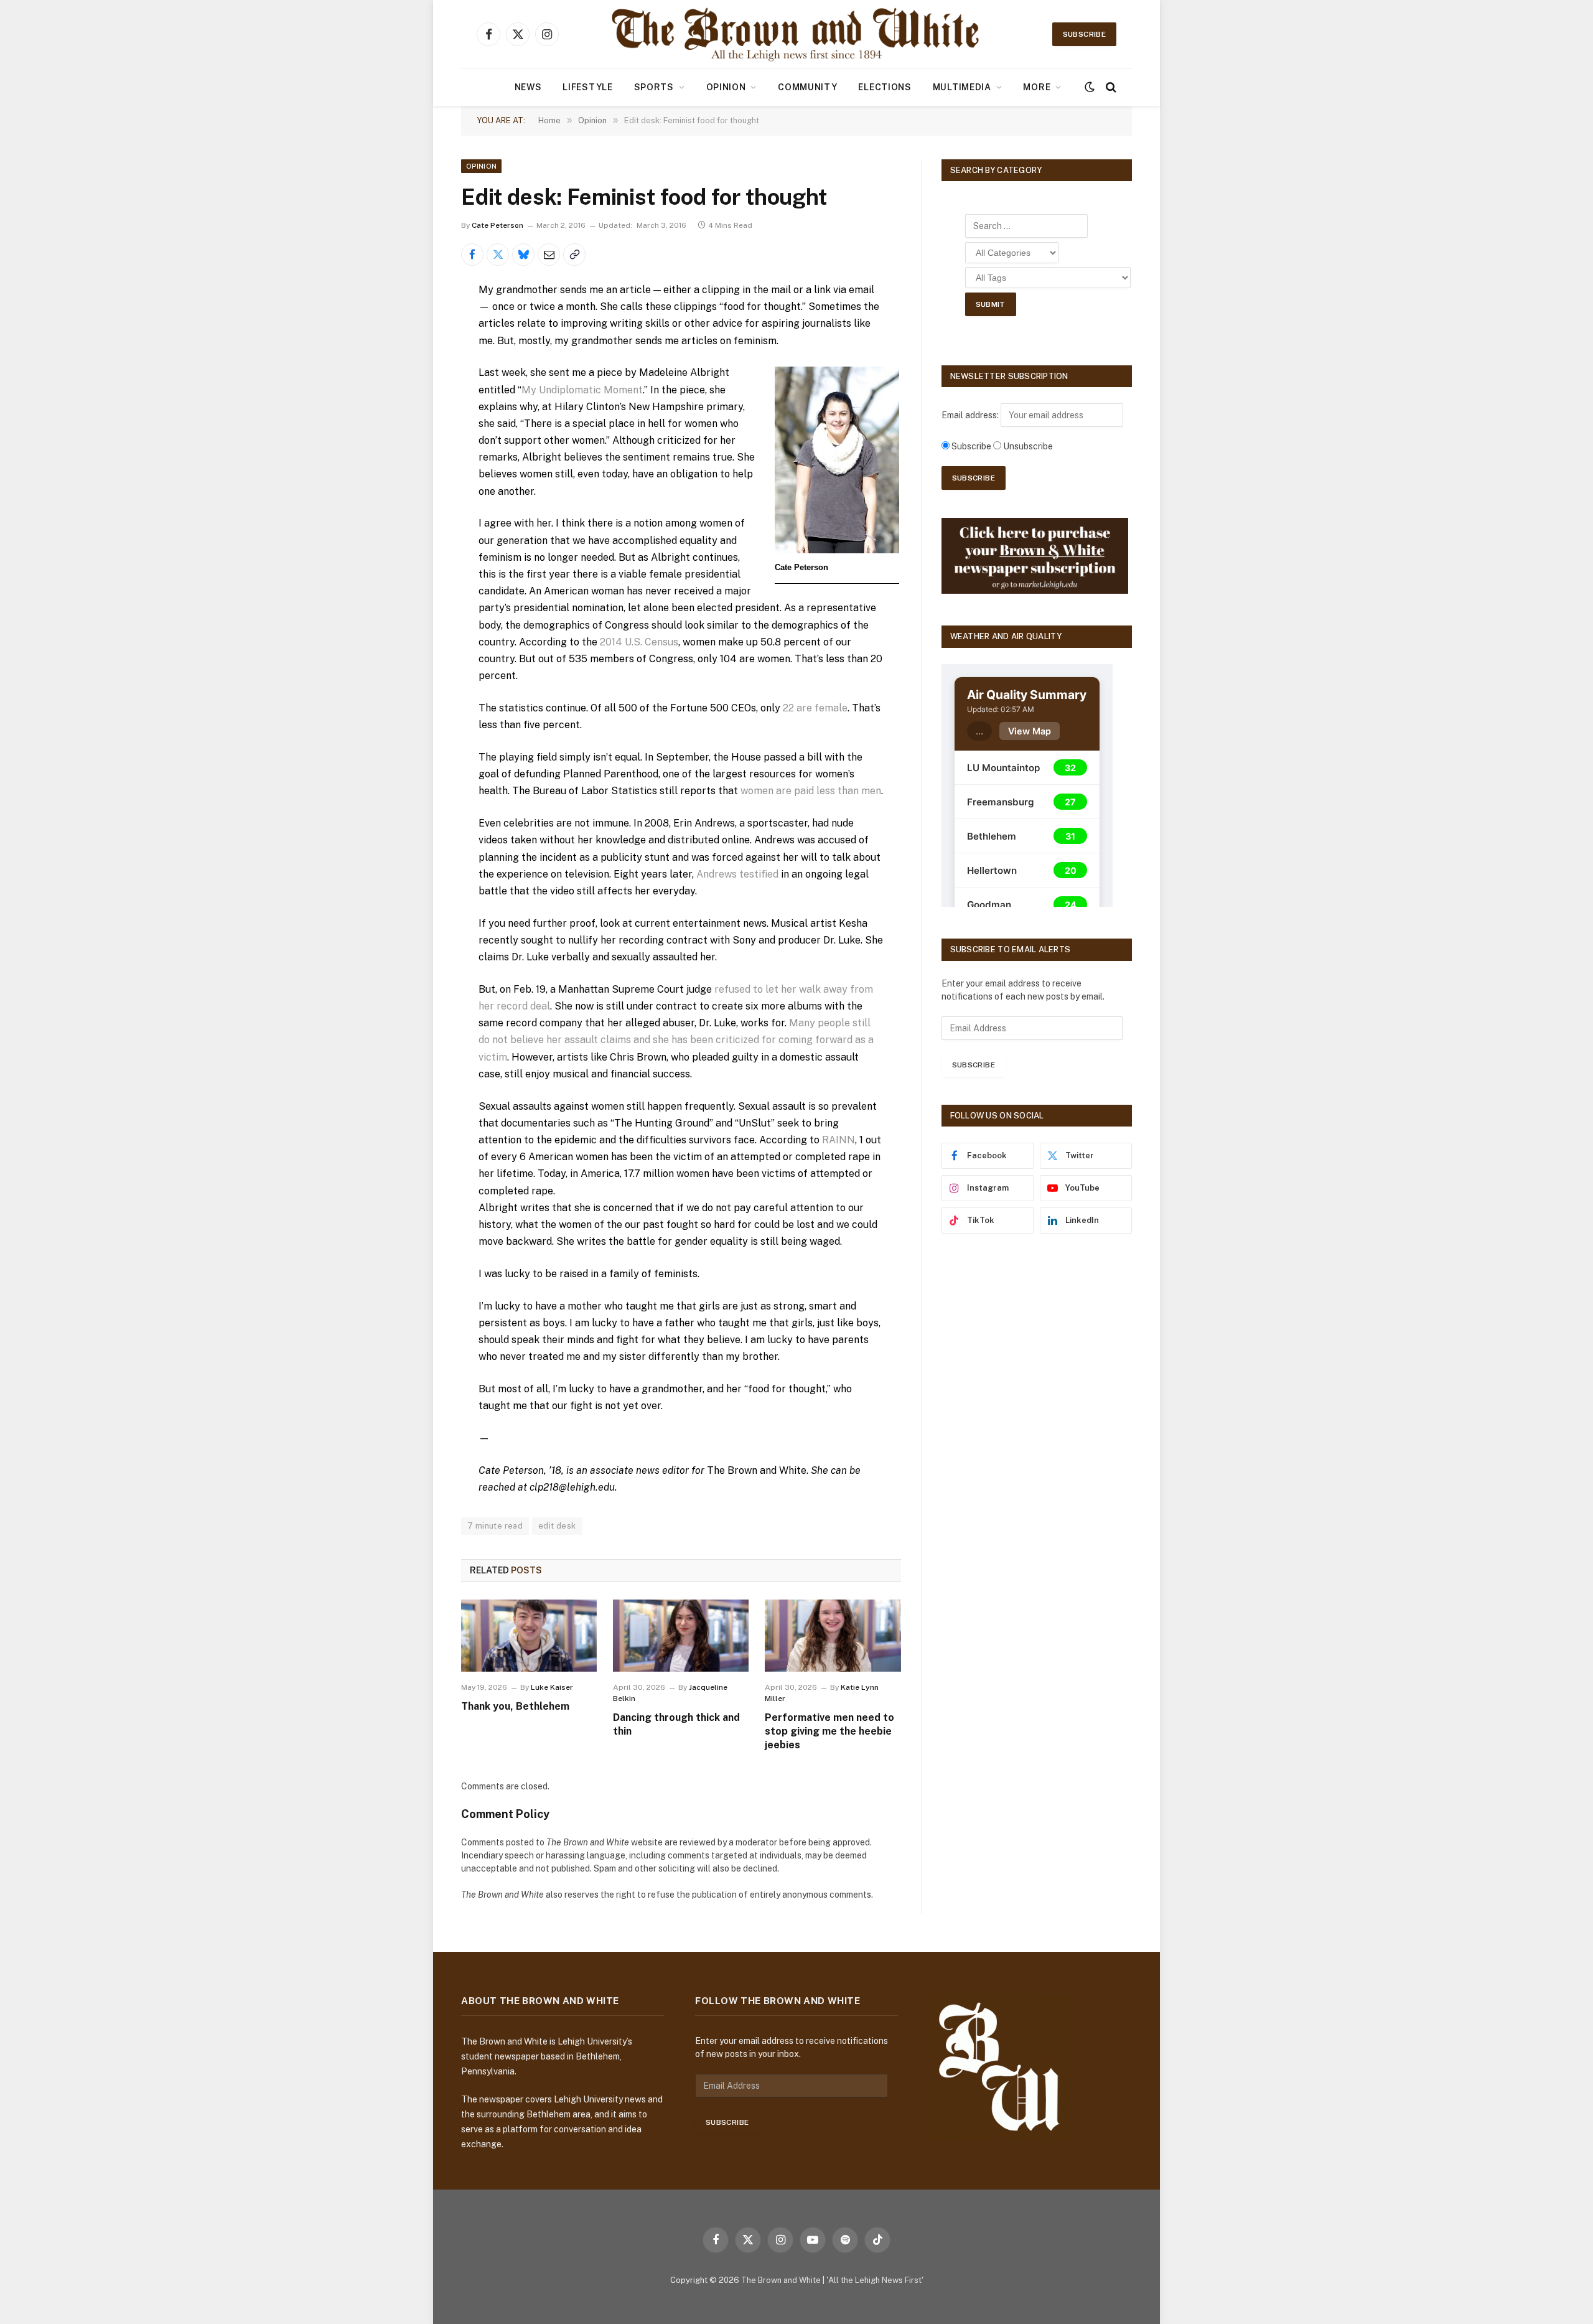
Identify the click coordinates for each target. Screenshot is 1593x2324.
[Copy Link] (574, 255)
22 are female (815, 708)
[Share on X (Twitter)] (498, 255)
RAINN (839, 1140)
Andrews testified (737, 874)
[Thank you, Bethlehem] (529, 1636)
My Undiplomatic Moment (582, 390)
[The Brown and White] (796, 34)
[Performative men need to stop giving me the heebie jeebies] (833, 1636)
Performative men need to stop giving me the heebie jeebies (829, 1731)
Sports (654, 87)
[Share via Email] (549, 255)
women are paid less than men (811, 791)
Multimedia (962, 87)
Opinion (726, 87)
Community (807, 87)
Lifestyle (587, 87)
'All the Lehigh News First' (875, 2280)
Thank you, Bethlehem (515, 1706)
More (1037, 87)
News (528, 87)
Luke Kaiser (552, 1687)
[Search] (1110, 87)
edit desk (557, 1526)
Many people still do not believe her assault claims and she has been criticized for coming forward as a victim (676, 1040)
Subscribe (1084, 34)
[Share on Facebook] (472, 255)
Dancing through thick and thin (676, 1724)
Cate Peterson (498, 225)
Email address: (971, 415)
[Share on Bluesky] (523, 255)
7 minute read (495, 1526)
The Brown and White (781, 2280)
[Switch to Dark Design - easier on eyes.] (1090, 87)
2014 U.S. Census (639, 642)
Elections (885, 87)
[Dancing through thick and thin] (681, 1636)
